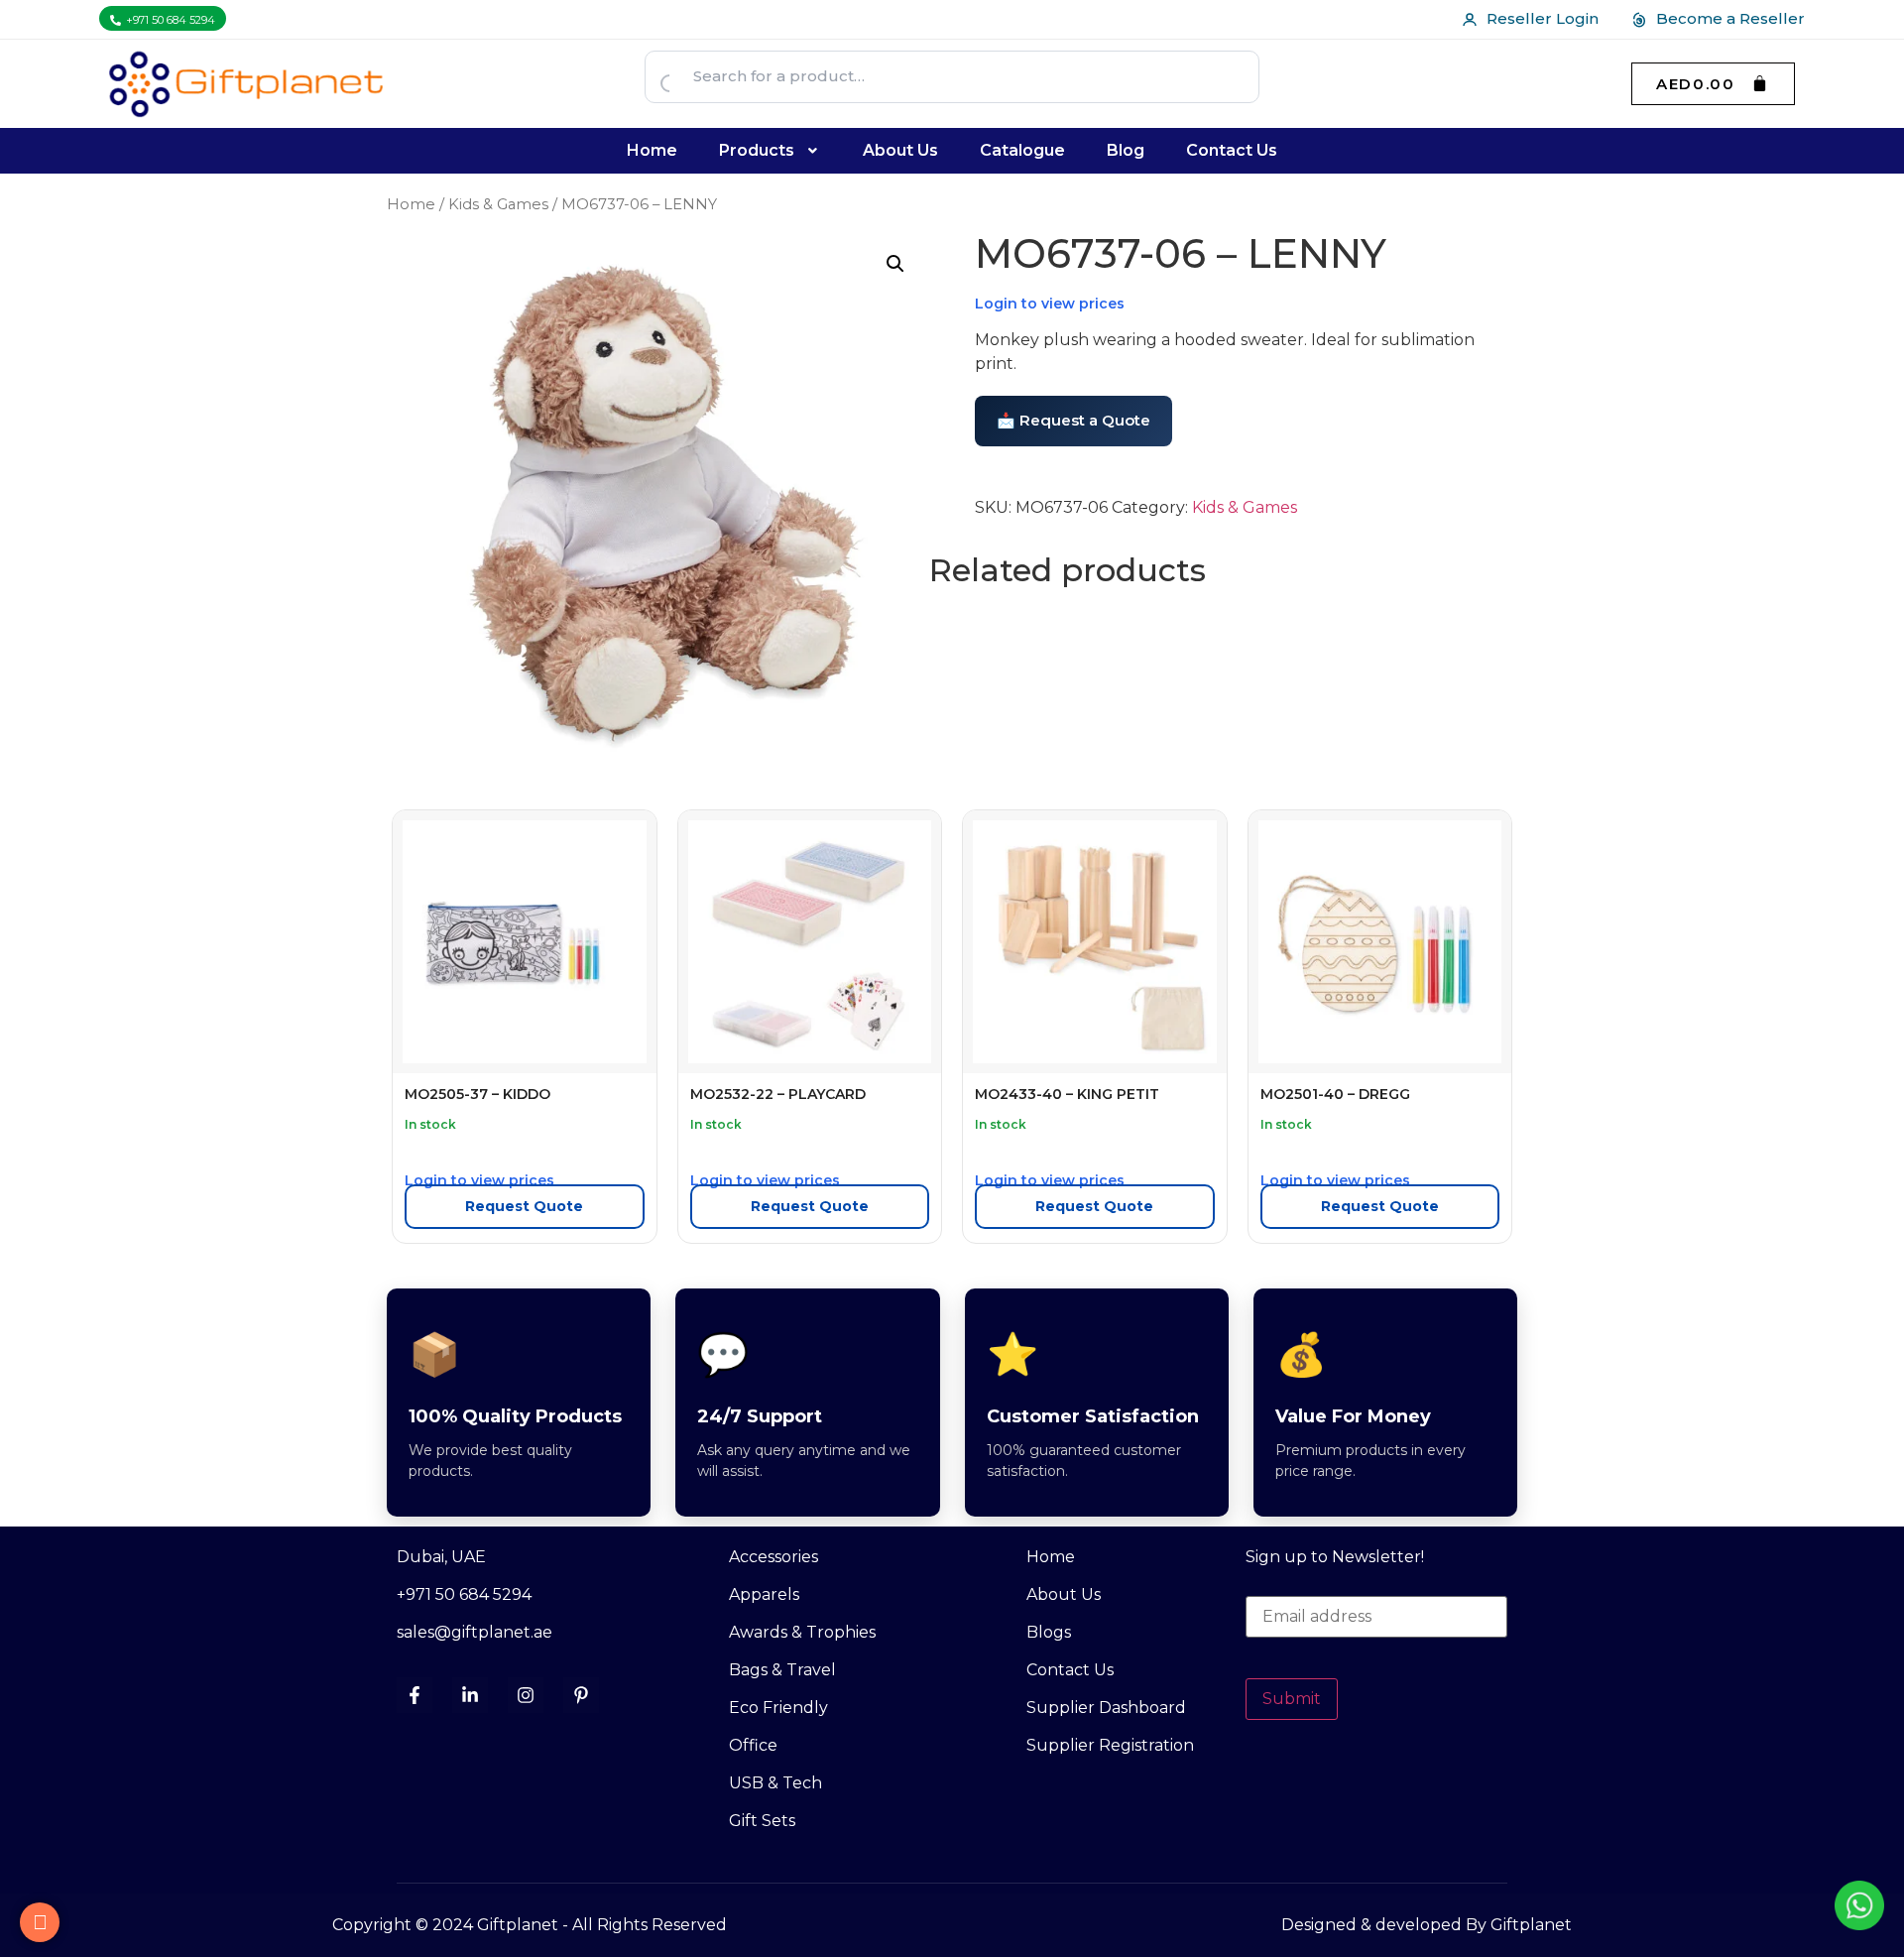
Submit (1292, 1699)
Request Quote (524, 1206)
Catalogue (1022, 150)
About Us (900, 150)
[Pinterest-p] (581, 1695)
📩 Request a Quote (1073, 420)
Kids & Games (498, 204)
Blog (1126, 150)
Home (652, 150)
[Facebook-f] (415, 1695)
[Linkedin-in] (470, 1695)
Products (757, 150)
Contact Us (1232, 150)
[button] (771, 151)
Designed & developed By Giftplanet (1427, 1925)
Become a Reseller (1730, 18)
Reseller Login (1543, 18)
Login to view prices (1050, 304)
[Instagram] (526, 1695)
